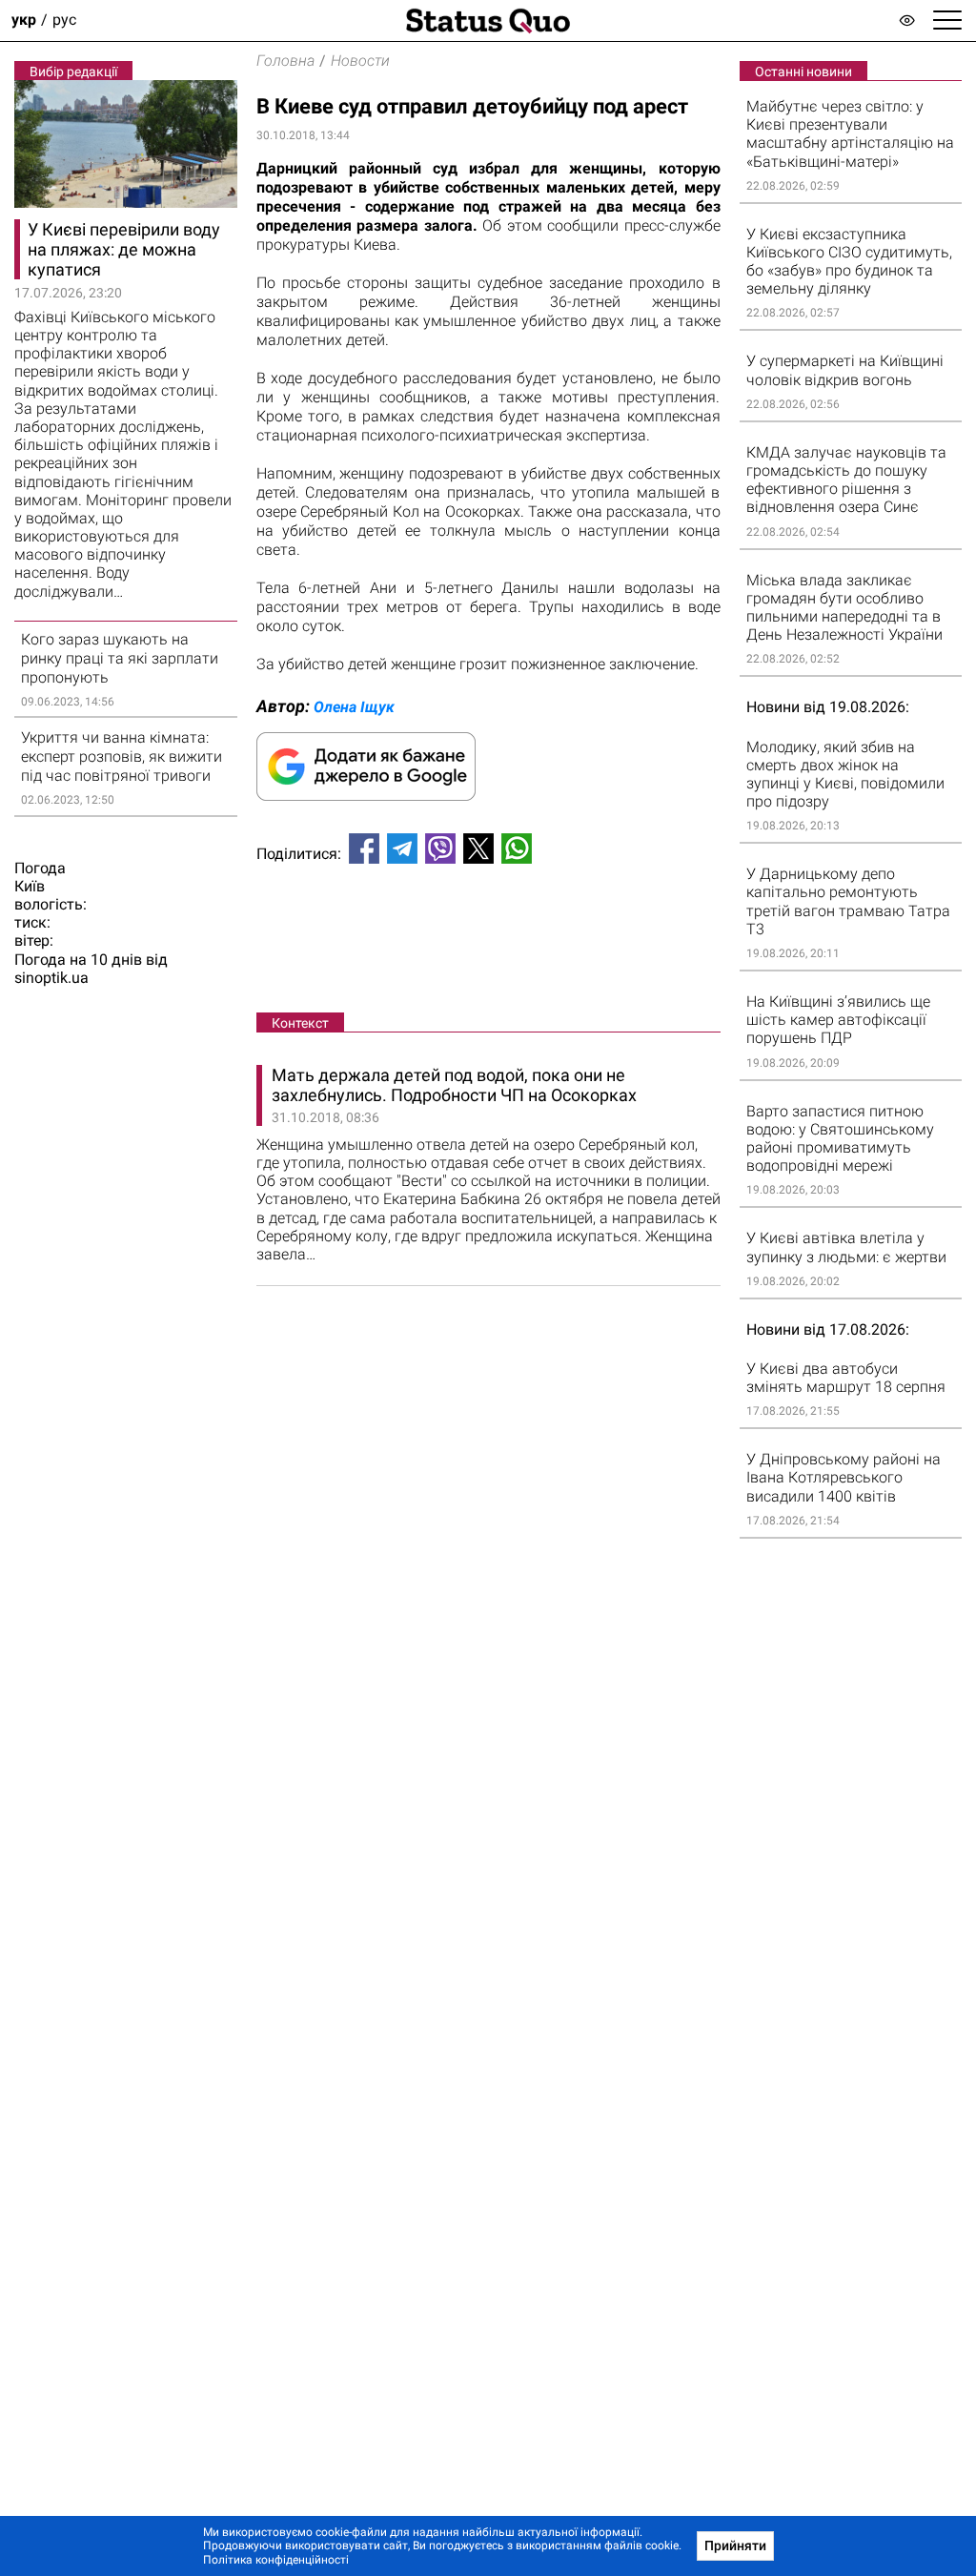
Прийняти (735, 2545)
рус (64, 20)
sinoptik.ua (51, 978)
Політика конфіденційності (276, 2560)
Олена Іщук (354, 707)
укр (24, 20)
